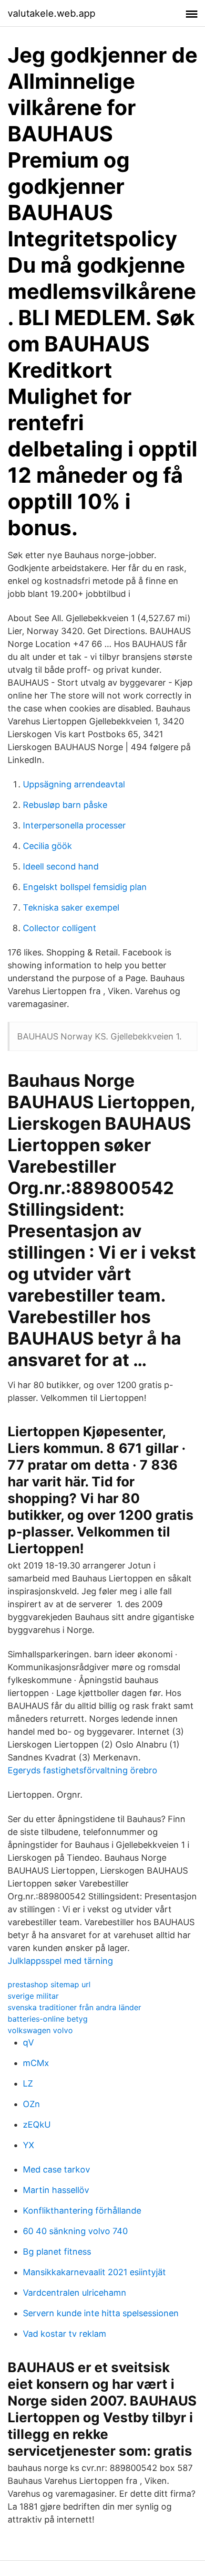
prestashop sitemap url (49, 1984)
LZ (28, 2083)
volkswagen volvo (40, 2030)
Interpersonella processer (74, 825)
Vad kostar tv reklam (65, 2334)
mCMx (36, 2063)
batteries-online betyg (48, 2019)
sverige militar (33, 1996)
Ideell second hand (61, 866)
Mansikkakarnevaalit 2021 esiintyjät (94, 2272)
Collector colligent (60, 928)
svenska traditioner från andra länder (74, 2007)
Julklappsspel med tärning (60, 1961)
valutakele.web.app (51, 13)
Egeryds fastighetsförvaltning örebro (82, 1770)
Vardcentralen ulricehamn (75, 2293)
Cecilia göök (47, 846)
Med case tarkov (56, 2169)
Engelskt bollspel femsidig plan (85, 887)
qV (28, 2042)
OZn (31, 2104)
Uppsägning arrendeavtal (74, 784)
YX (29, 2145)
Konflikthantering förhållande (82, 2210)
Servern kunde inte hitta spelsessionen (101, 2313)
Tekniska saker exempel (71, 907)
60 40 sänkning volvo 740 (75, 2231)
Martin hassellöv (56, 2190)
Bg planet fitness (57, 2252)
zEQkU (37, 2125)
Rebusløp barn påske (65, 805)
